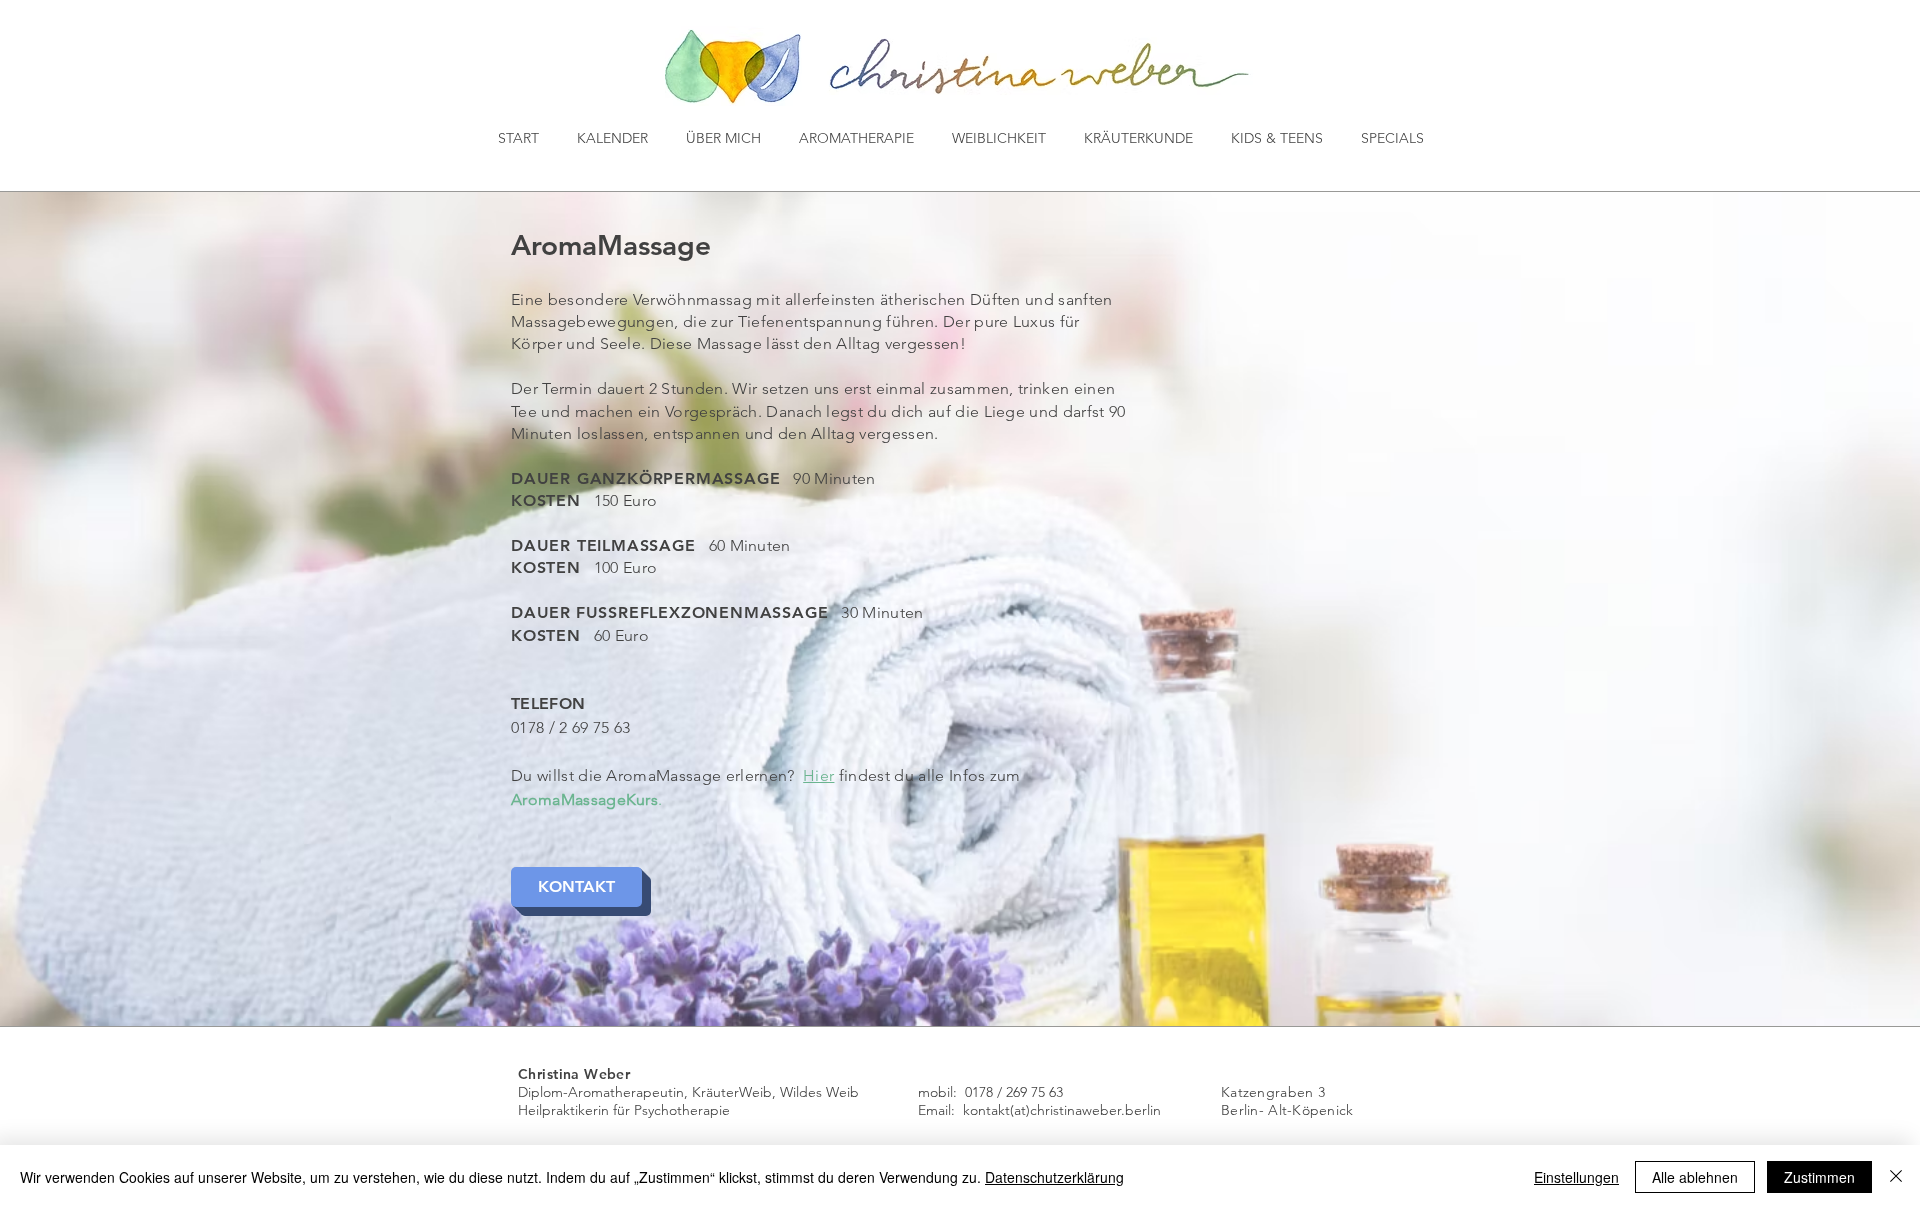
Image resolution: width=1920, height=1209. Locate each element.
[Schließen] (1896, 1177)
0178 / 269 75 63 (1014, 1092)
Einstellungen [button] (1576, 1177)
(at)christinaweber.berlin (1085, 1110)
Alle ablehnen (1695, 1177)
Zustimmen (1819, 1177)
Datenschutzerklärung (1054, 1177)
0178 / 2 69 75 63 (570, 727)
